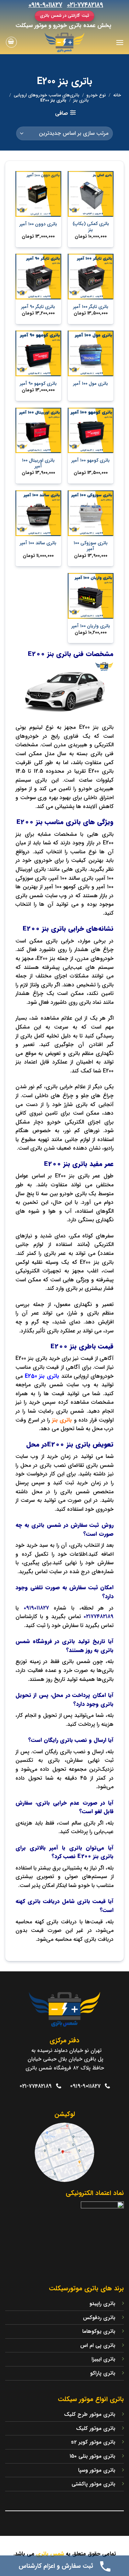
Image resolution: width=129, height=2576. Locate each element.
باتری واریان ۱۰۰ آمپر (91, 626)
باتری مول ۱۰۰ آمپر (91, 384)
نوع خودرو (96, 95)
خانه (117, 95)
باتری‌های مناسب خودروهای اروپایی (47, 95)
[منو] (120, 42)
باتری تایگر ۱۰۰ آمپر (91, 307)
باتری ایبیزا (103, 2359)
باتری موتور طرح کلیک (90, 2414)
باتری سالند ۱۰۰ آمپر (38, 543)
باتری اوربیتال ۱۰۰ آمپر (38, 464)
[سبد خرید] (11, 42)
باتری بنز (81, 100)
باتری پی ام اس (98, 2346)
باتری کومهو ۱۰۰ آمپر (91, 461)
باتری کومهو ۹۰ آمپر (38, 384)
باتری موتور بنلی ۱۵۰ (92, 2456)
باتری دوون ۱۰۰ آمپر (38, 224)
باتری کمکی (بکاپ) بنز (91, 227)
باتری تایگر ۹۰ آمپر (38, 307)
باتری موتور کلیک (96, 2429)
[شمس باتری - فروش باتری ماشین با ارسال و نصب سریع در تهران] (65, 42)
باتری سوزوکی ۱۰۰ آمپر (91, 546)
